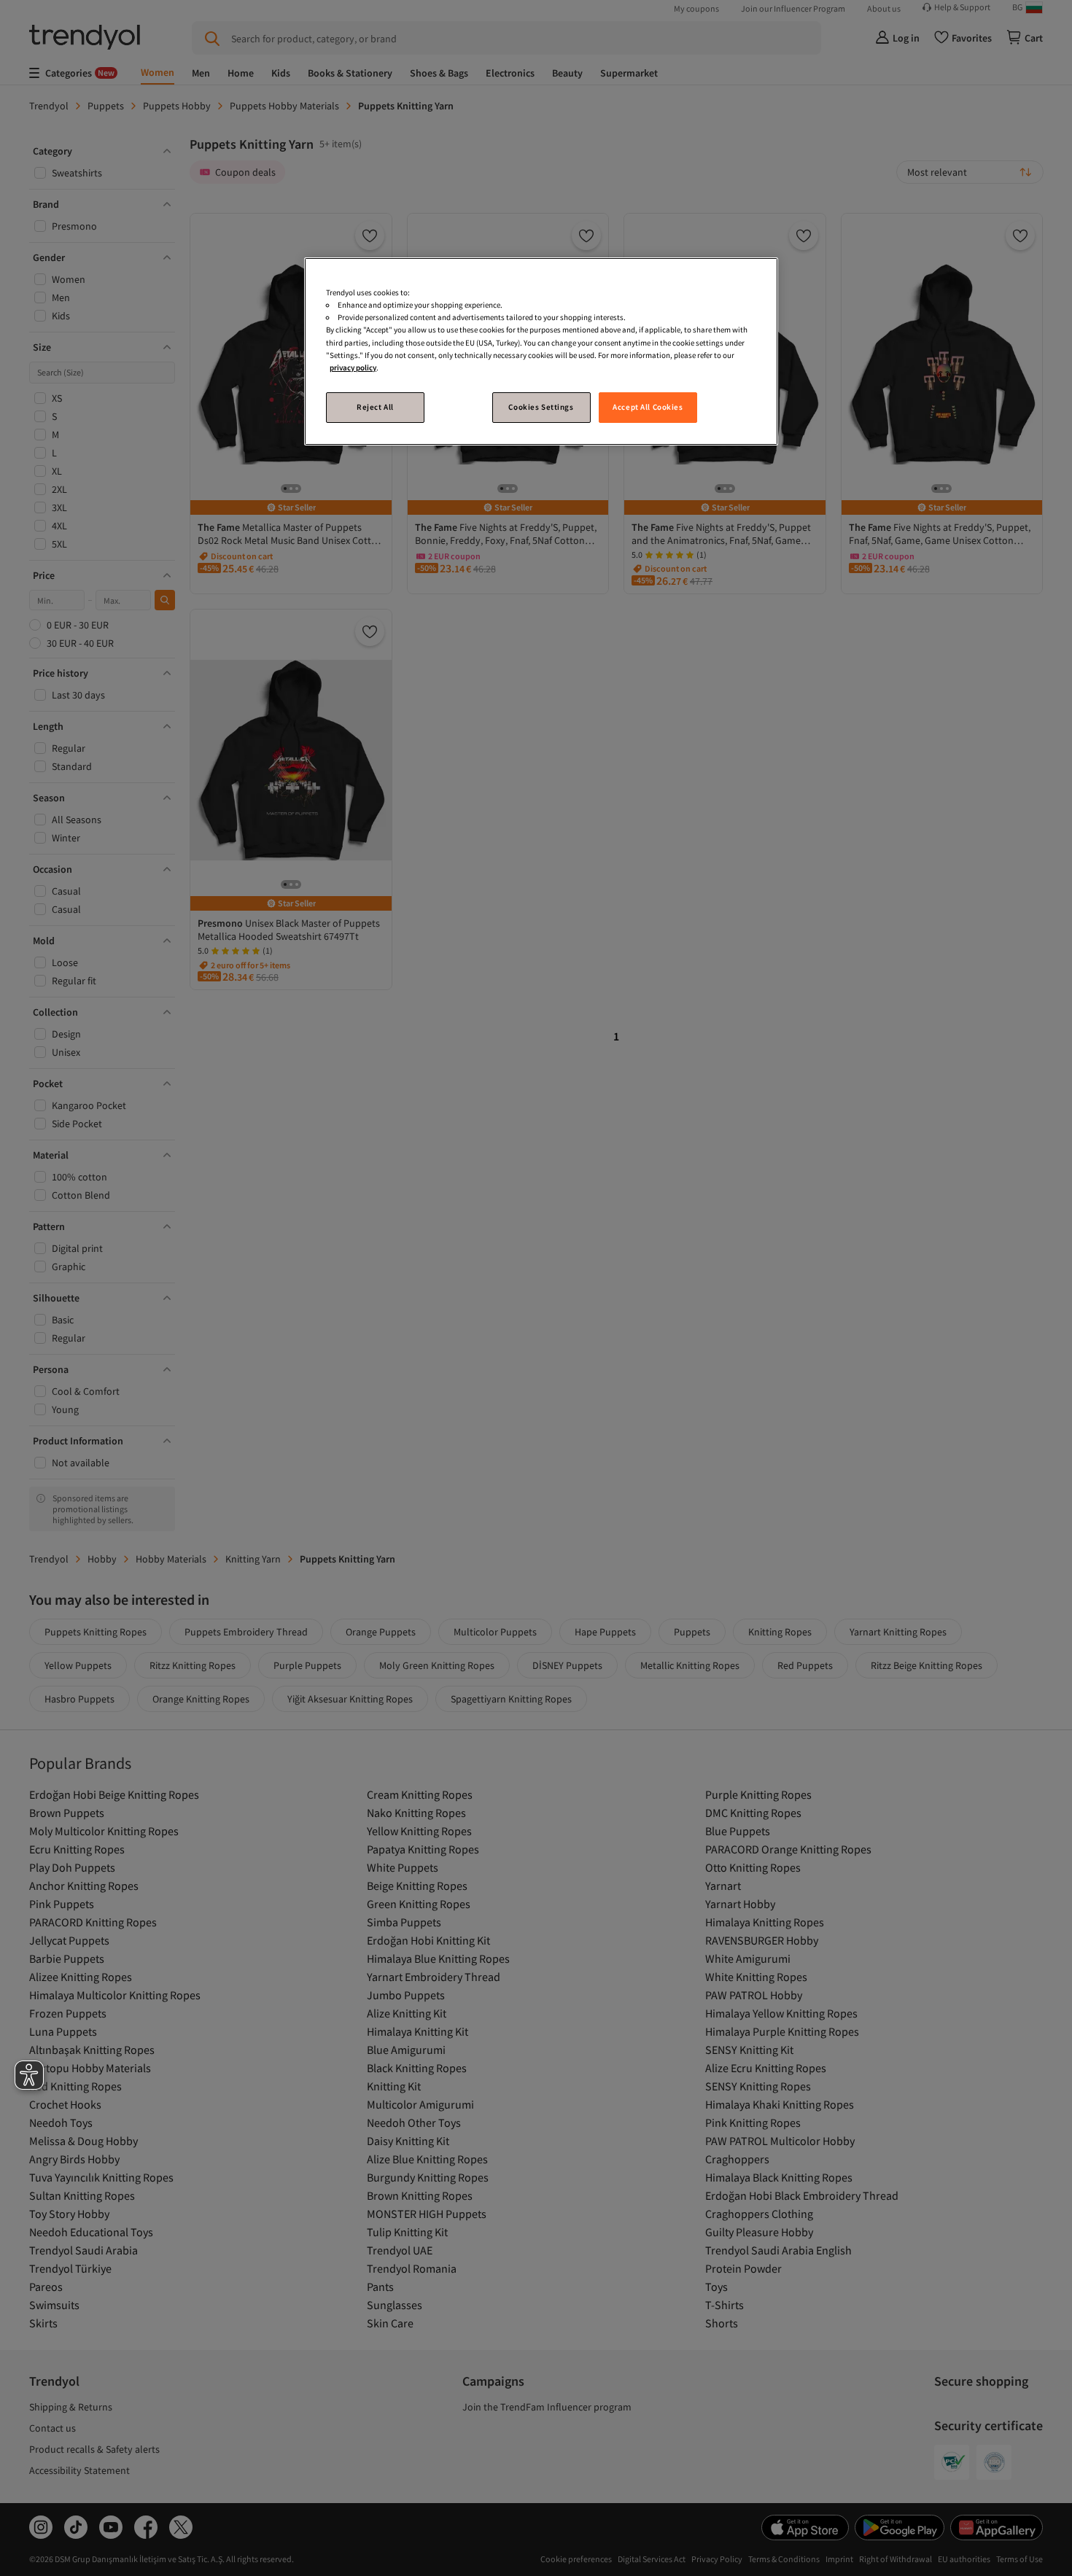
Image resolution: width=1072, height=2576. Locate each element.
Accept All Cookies (648, 407)
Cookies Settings (541, 407)
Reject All (375, 407)
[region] (541, 351)
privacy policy (353, 367)
